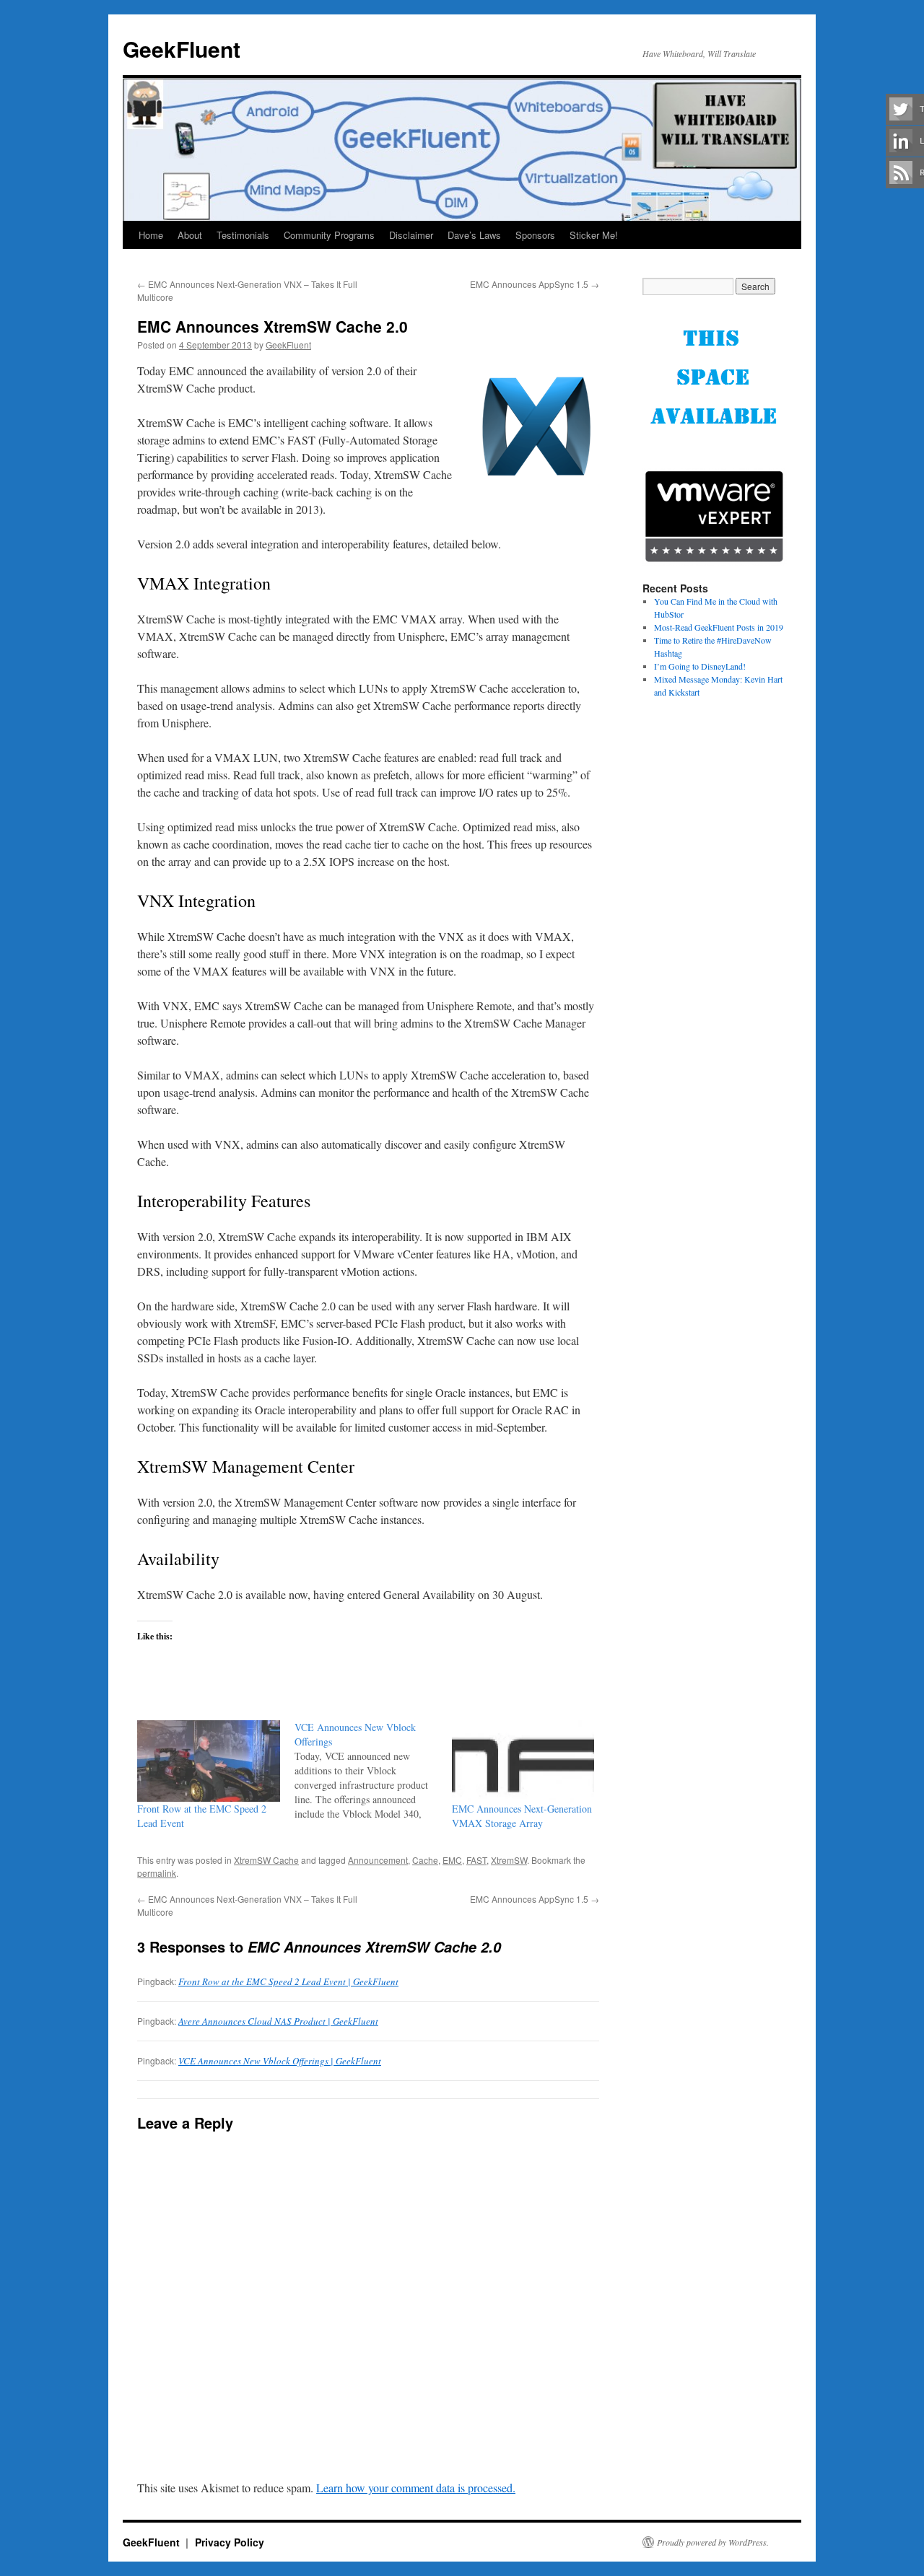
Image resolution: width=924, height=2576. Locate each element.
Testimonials (243, 235)
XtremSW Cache (266, 1860)
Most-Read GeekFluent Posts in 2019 (719, 627)
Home (151, 235)
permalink (157, 1873)
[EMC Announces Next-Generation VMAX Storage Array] (523, 1761)
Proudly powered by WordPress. (713, 2542)
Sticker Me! (594, 235)
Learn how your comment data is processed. (416, 2488)
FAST (476, 1860)
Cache (425, 1860)
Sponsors (535, 235)
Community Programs (329, 235)
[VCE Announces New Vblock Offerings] (373, 1771)
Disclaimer (411, 235)
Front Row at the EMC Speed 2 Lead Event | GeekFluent (288, 1981)
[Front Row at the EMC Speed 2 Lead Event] (209, 1761)
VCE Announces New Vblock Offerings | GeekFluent (280, 2061)
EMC (452, 1860)
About (190, 235)
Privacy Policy (230, 2542)
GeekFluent (182, 49)
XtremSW (509, 1860)
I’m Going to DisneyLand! (700, 666)
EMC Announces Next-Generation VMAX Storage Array (522, 1816)
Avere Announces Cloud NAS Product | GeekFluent (278, 2021)
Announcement (378, 1860)
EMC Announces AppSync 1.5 (535, 284)
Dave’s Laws (474, 235)
